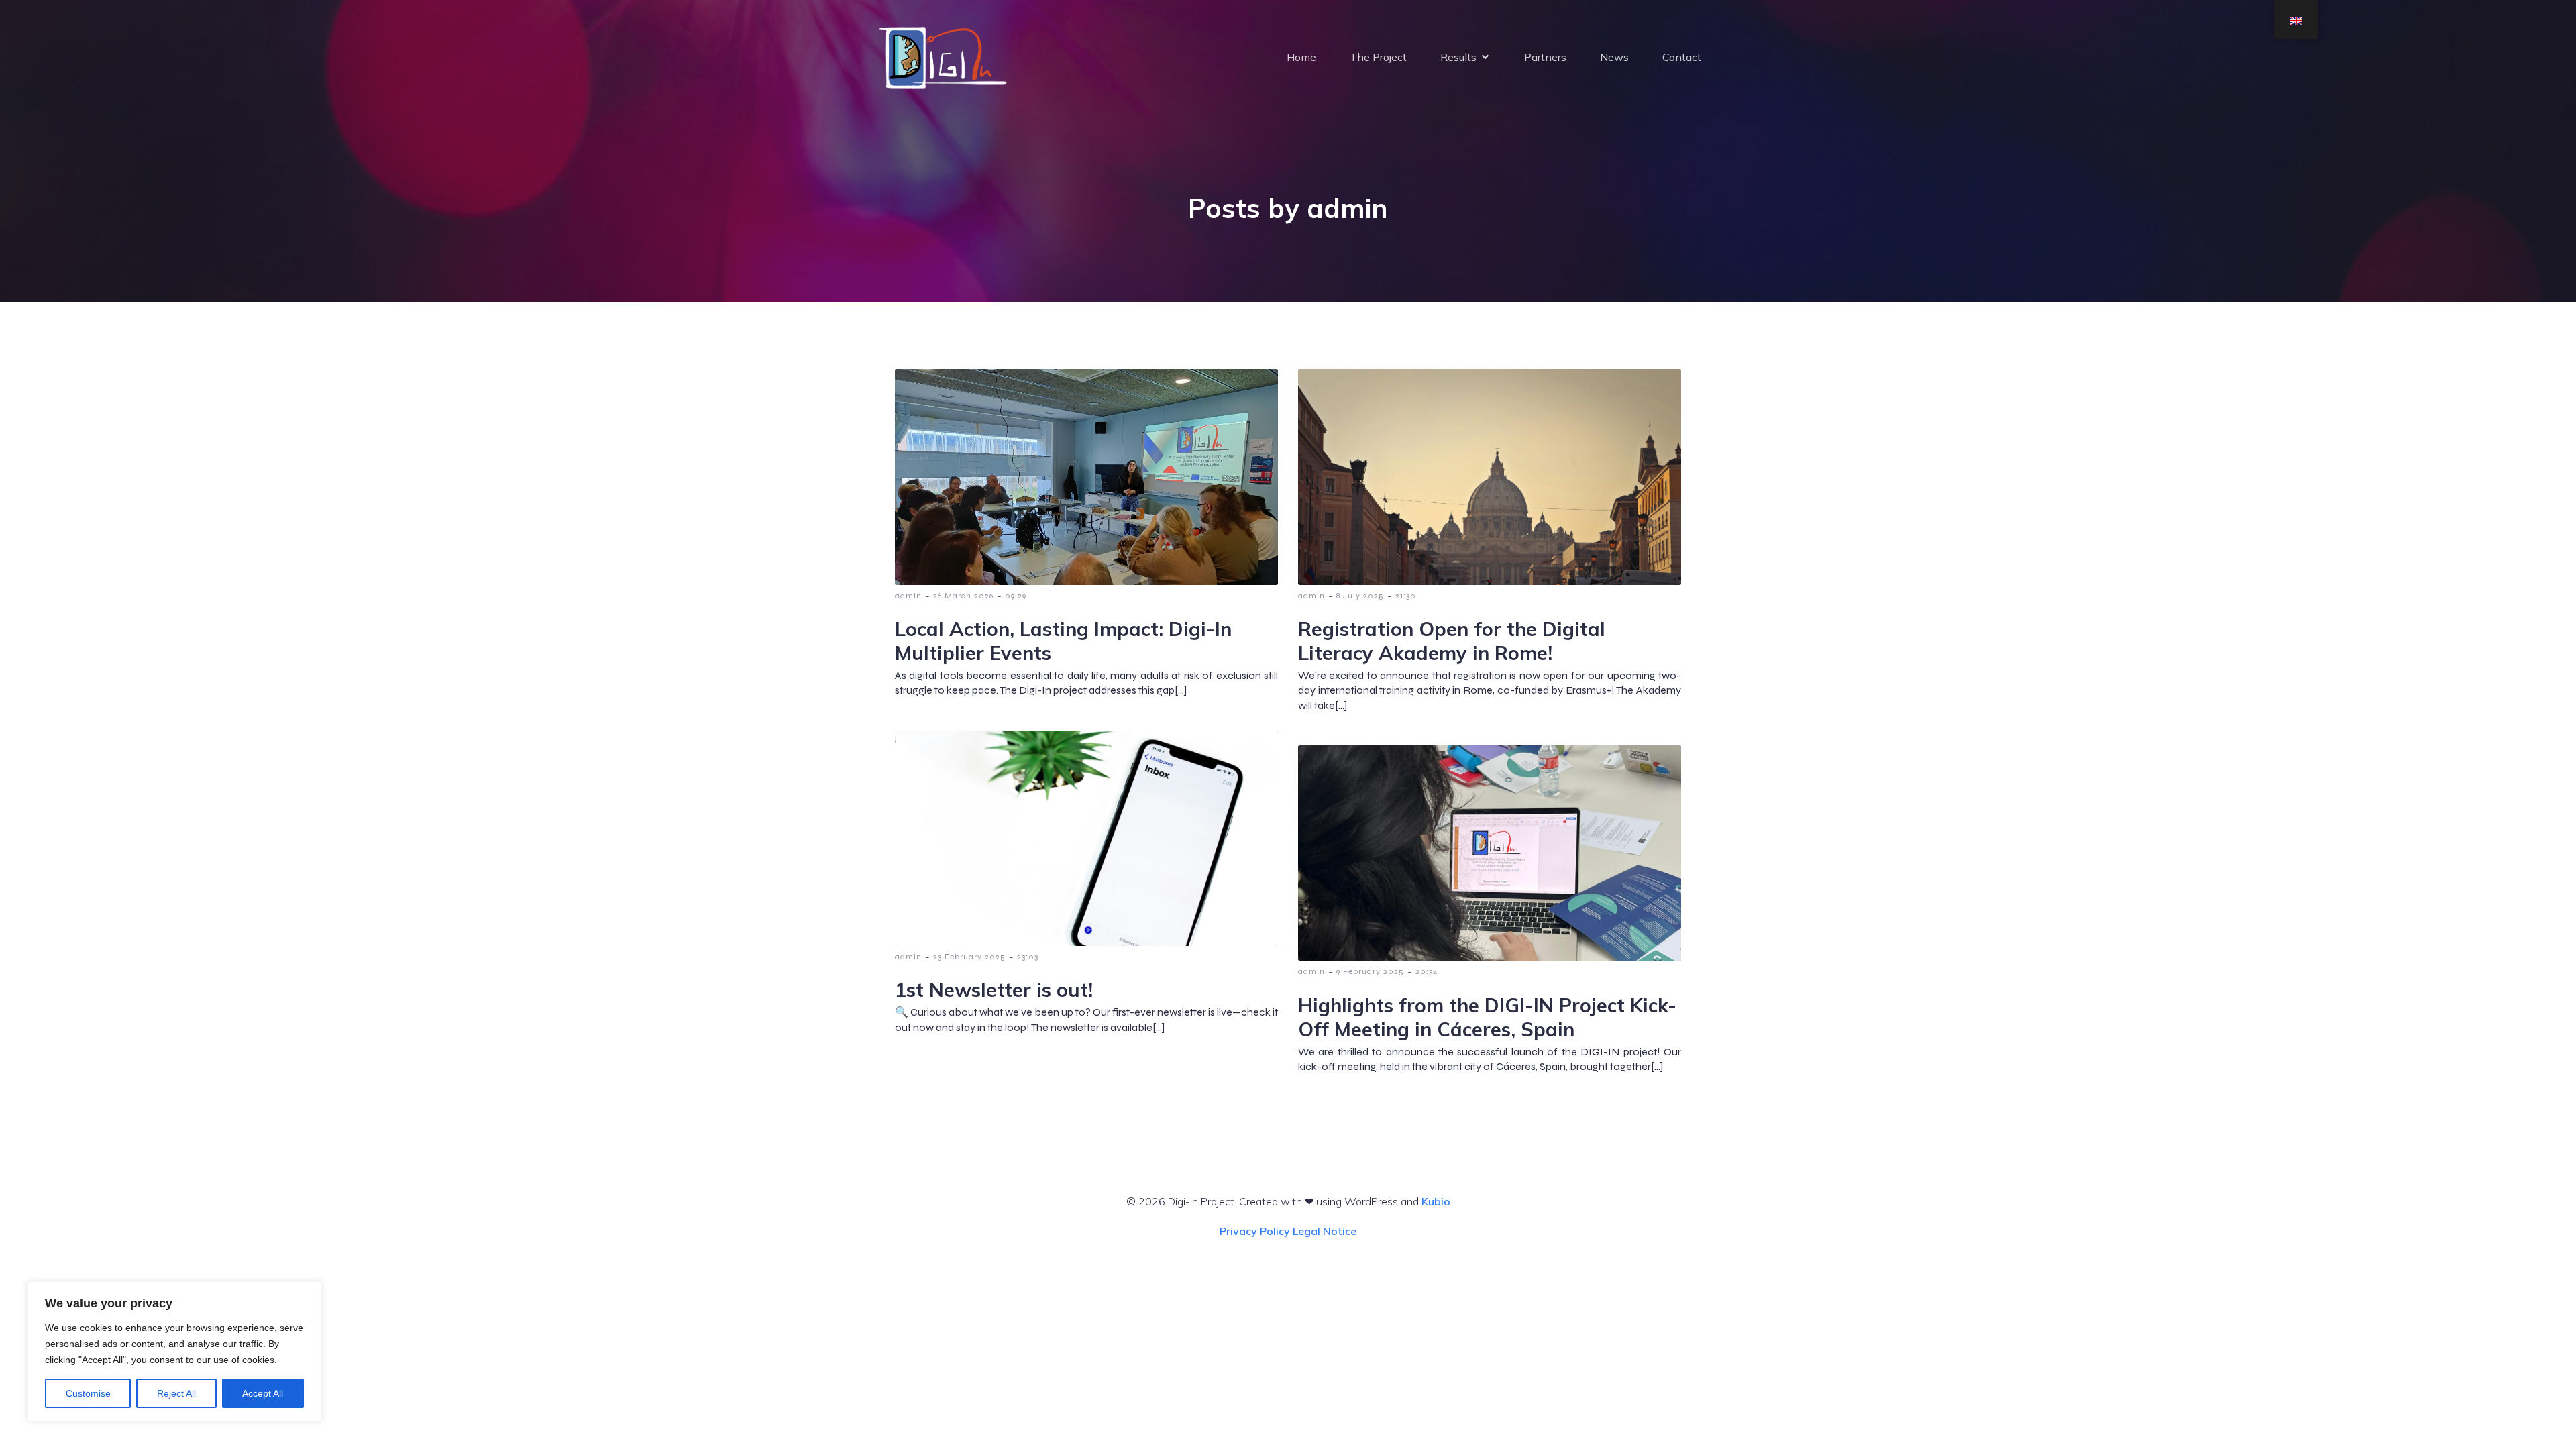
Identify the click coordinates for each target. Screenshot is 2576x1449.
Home (1301, 57)
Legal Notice (1325, 1231)
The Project (1378, 57)
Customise (88, 1393)
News (1614, 57)
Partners (1545, 57)
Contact (1682, 57)
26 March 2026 (963, 596)
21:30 (1406, 596)
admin (908, 596)
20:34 (1427, 971)
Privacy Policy (1255, 1231)
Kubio (1436, 1201)
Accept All (263, 1393)
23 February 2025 (969, 957)
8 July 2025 (1360, 596)
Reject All (176, 1393)
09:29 (1016, 596)
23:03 (1028, 957)
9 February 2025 (1370, 971)
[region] (174, 1352)
